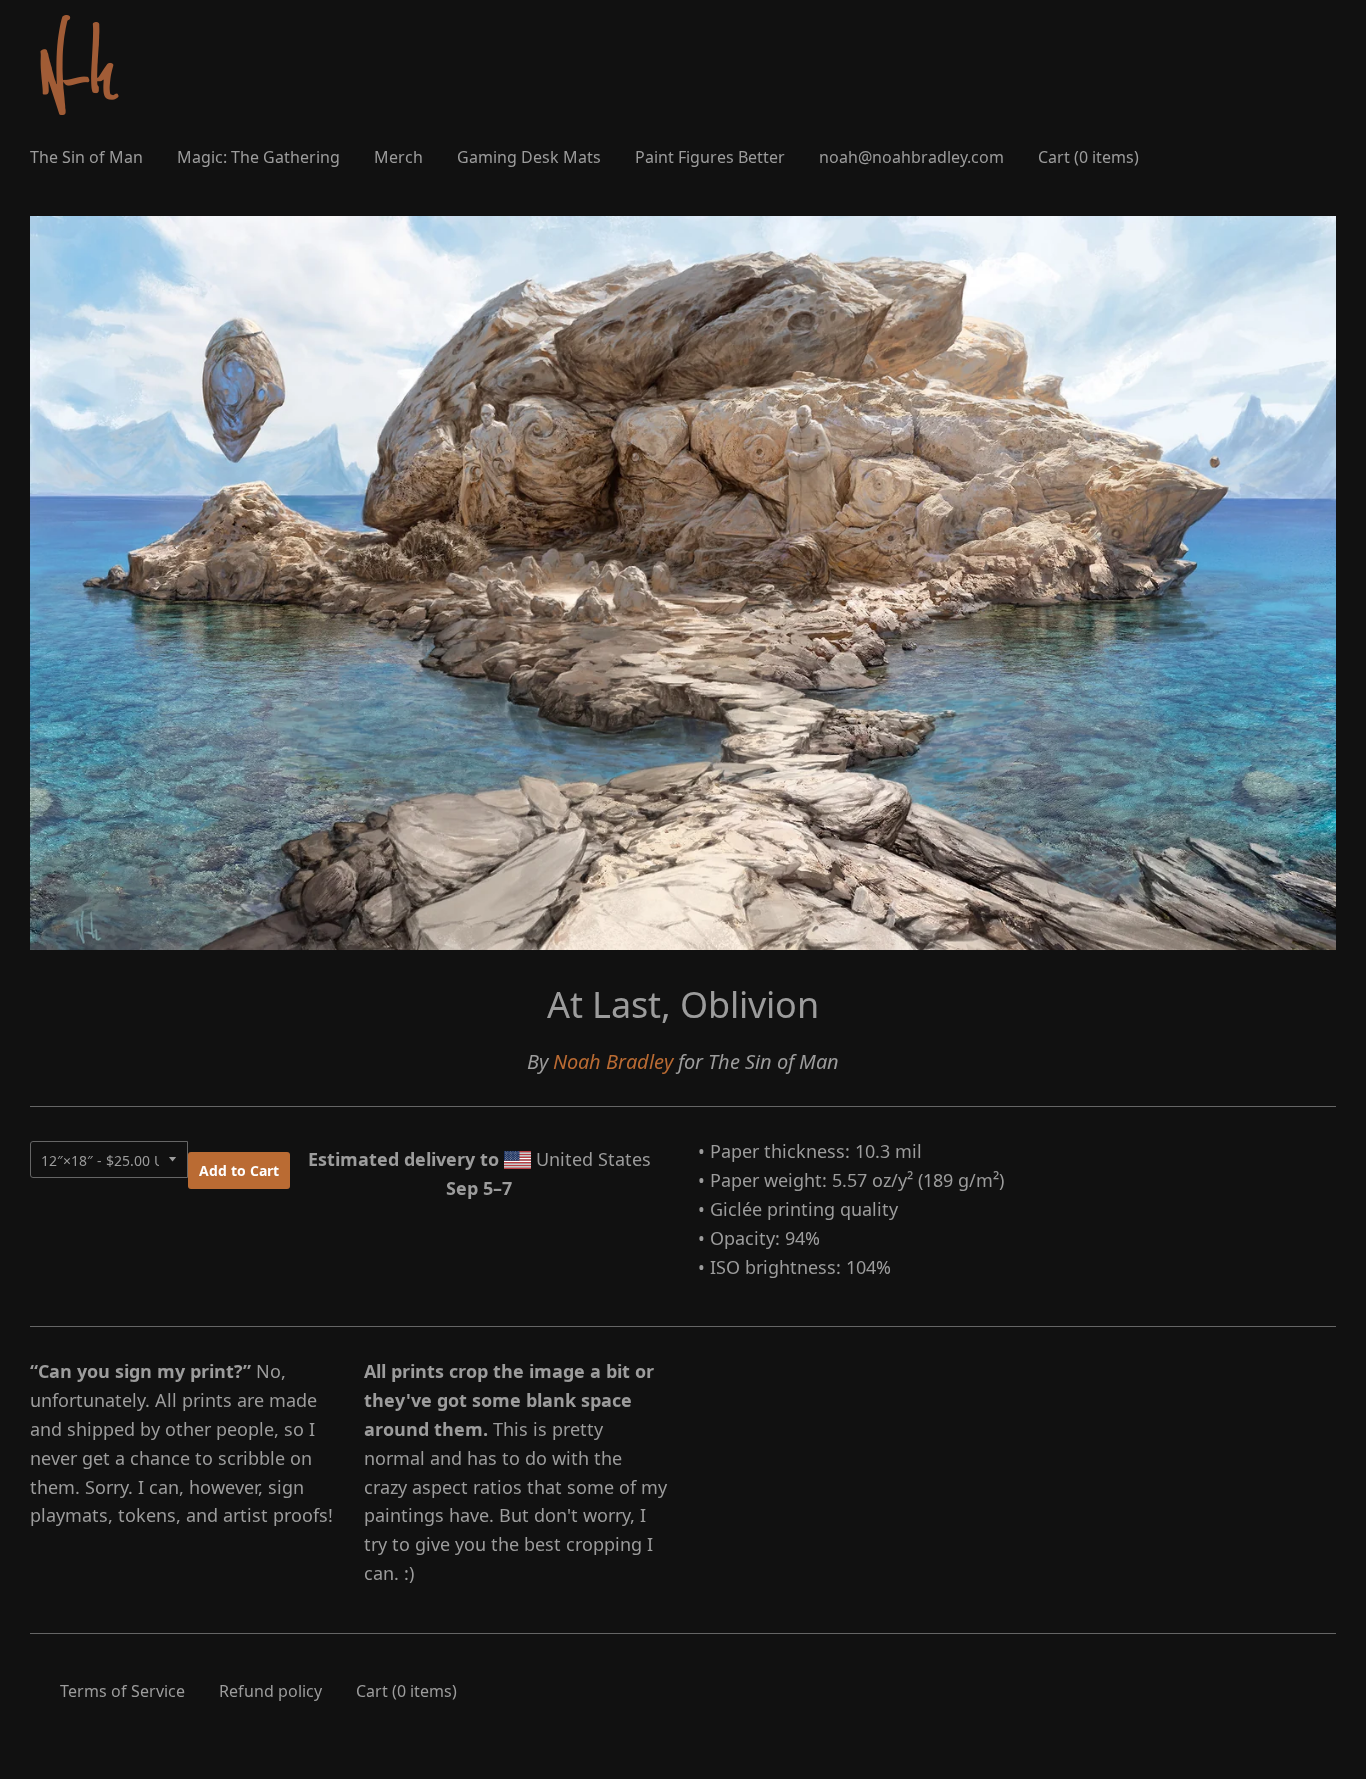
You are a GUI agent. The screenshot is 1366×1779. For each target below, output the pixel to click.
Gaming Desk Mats (529, 157)
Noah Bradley (613, 1061)
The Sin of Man (86, 157)
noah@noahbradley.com (911, 157)
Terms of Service (122, 1691)
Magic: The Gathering (258, 157)
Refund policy (270, 1691)
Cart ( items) (1088, 157)
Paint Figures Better (710, 157)
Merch (398, 157)
